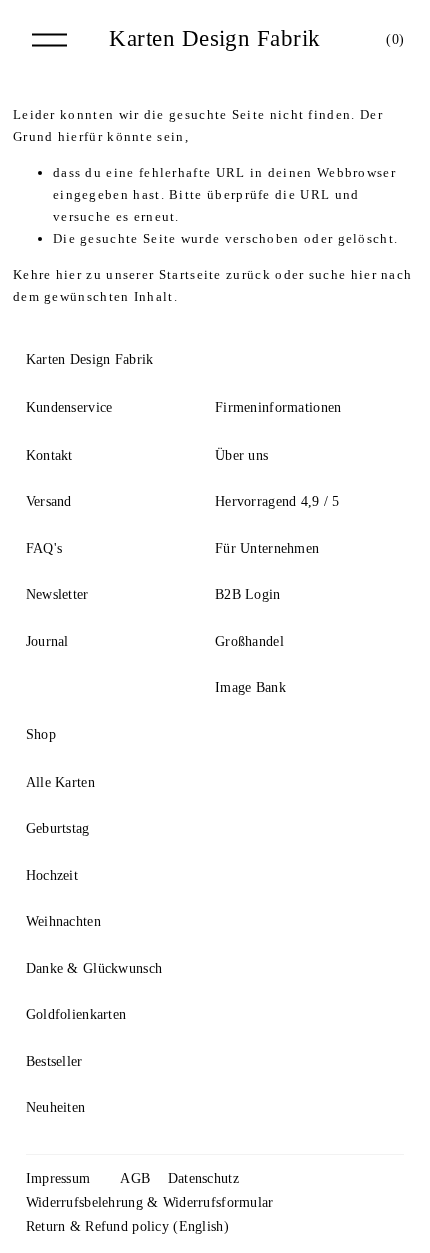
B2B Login (248, 594)
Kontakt (49, 455)
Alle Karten (60, 782)
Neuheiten (56, 1107)
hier (69, 274)
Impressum (58, 1178)
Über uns (241, 455)
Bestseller (54, 1061)
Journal (47, 641)
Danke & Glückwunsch (94, 968)
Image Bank (250, 687)
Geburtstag (58, 828)
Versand (49, 501)
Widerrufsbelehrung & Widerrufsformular (150, 1202)
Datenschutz (203, 1178)
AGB (135, 1178)
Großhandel (249, 641)
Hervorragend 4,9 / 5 (277, 501)
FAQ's (44, 548)
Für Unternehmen (267, 548)
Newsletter (57, 594)
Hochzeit (52, 875)
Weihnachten (63, 921)
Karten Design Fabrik (214, 38)
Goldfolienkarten (76, 1014)
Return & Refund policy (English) (127, 1226)
